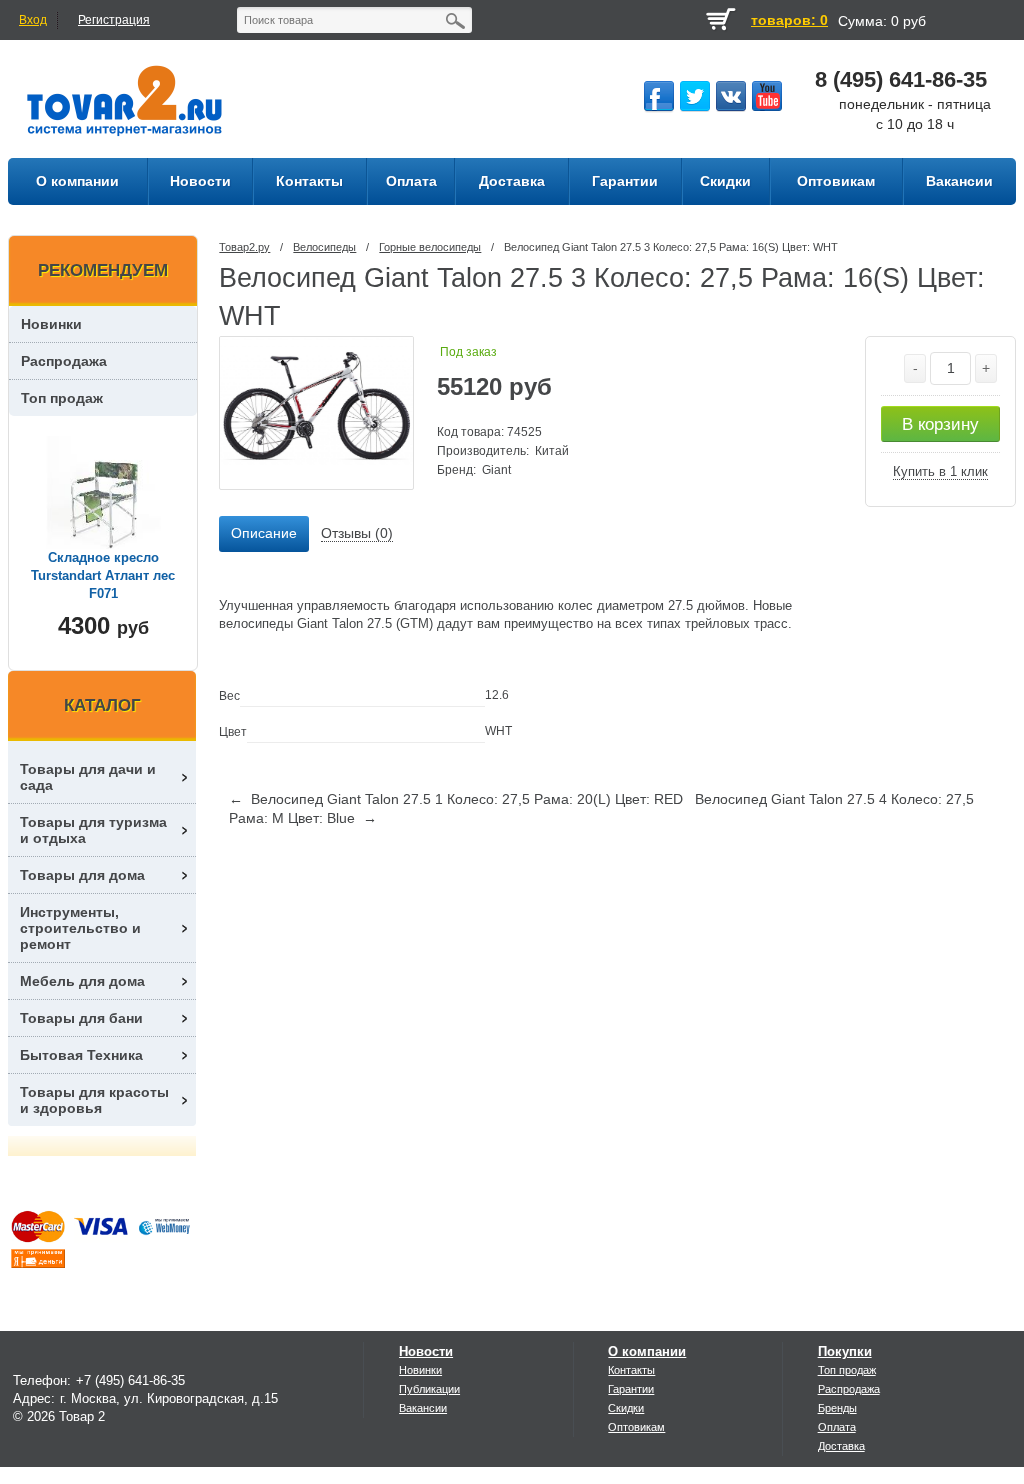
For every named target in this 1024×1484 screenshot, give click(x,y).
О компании (647, 1351)
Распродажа (64, 361)
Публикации (429, 1389)
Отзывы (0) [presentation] (357, 533)
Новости (426, 1351)
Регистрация (114, 20)
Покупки (845, 1351)
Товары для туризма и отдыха (93, 830)
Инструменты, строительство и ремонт (80, 928)
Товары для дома (82, 875)
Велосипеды (324, 247)
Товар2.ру (244, 247)
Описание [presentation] (264, 533)
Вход (33, 20)
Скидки (626, 1408)
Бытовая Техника (81, 1055)
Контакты (631, 1370)
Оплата (837, 1427)
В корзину (940, 424)
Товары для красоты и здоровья (94, 1100)
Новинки (51, 324)
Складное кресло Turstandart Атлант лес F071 (103, 575)
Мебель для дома (82, 981)
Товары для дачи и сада (88, 777)
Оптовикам (636, 1427)
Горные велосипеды (430, 247)
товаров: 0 (789, 20)
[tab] (264, 534)
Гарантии (631, 1389)
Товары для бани (81, 1018)
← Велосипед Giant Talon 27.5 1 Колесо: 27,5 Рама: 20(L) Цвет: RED (456, 799)
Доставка (841, 1446)
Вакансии (423, 1408)
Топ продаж (62, 398)
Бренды (837, 1408)
